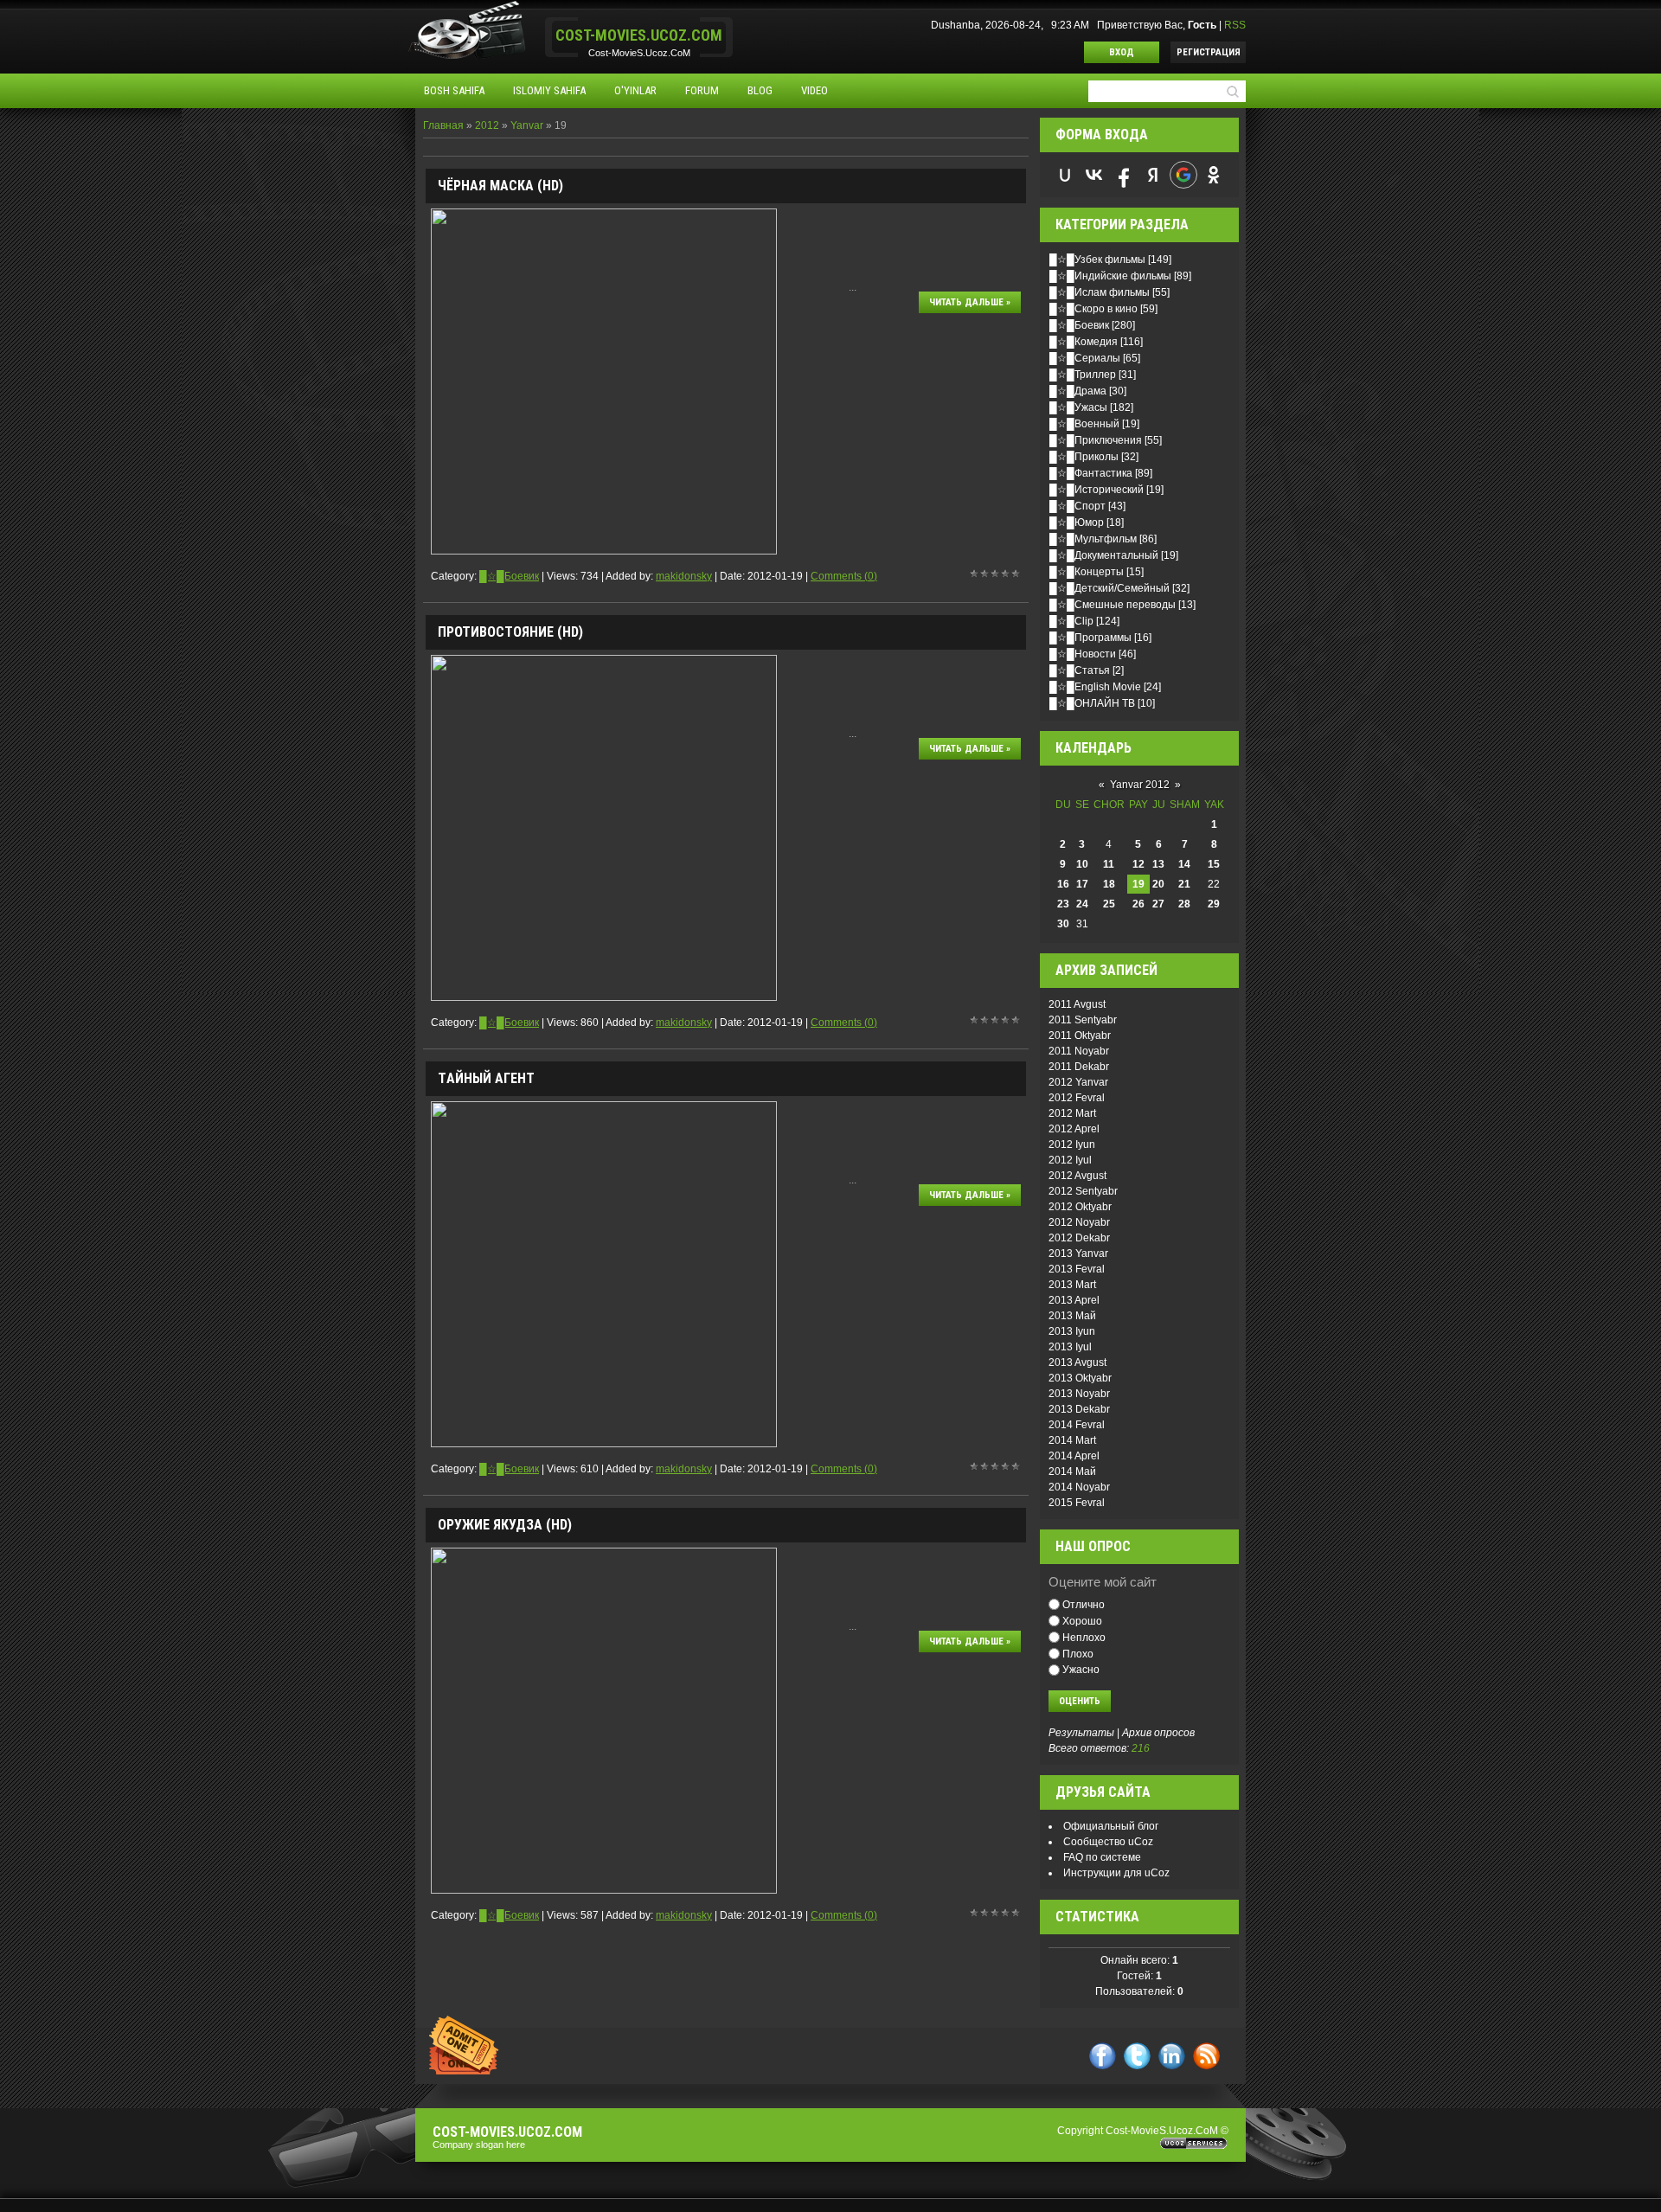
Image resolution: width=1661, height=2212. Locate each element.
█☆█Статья (1080, 670)
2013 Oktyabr (1080, 1378)
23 (1063, 904)
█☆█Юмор (1077, 523)
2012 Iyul (1070, 1160)
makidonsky (684, 576)
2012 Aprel (1074, 1129)
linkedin (1172, 2056)
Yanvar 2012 (1140, 785)
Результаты (1081, 1733)
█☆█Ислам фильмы (1100, 292)
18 (1109, 884)
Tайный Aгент (486, 1078)
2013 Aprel (1074, 1300)
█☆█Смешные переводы (1113, 605)
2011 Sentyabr (1083, 1020)
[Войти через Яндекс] (1153, 175)
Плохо (1078, 1653)
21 (1184, 884)
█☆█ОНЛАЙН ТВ (1092, 703)
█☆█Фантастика (1091, 473)
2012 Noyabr (1079, 1222)
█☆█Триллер (1083, 375)
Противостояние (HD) (510, 632)
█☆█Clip (1071, 621)
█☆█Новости (1083, 654)
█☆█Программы (1090, 638)
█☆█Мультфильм (1093, 539)
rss (1206, 2056)
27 (1158, 904)
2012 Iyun (1072, 1144)
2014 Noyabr (1079, 1487)
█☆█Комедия (1084, 342)
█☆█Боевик (509, 576)
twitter (1137, 2056)
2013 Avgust (1077, 1362)
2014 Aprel (1074, 1456)
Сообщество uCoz (1108, 1842)
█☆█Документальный (1104, 555)
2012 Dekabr (1079, 1238)
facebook (1103, 2056)
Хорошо (1082, 1621)
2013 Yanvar (1078, 1253)
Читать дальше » (970, 302)
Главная (443, 125)
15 (1214, 864)
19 (1138, 884)
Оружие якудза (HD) (505, 1525)
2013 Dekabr (1079, 1409)
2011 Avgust (1077, 1004)
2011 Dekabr (1079, 1067)
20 (1158, 884)
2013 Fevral (1077, 1269)
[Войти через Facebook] (1124, 175)
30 (1063, 924)
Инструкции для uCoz (1116, 1873)
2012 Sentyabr (1083, 1191)
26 (1138, 904)
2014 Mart (1072, 1440)
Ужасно (1081, 1670)
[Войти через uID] (1065, 175)
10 (1082, 864)
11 (1109, 864)
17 (1082, 884)
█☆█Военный (1084, 424)
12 (1138, 864)
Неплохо (1084, 1638)
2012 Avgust (1077, 1176)
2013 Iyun (1072, 1331)
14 (1184, 864)
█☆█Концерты (1087, 572)
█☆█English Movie (1095, 687)
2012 (487, 125)
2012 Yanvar (1078, 1082)
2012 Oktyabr (1080, 1207)
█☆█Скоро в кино (1093, 309)
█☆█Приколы (1084, 457)
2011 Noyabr (1079, 1051)
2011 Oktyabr (1080, 1035)
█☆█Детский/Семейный (1109, 588)
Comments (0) (844, 576)
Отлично (1084, 1605)
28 (1184, 904)
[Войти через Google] (1183, 175)
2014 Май (1072, 1471)
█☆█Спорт (1077, 506)
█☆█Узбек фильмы (1097, 260)
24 (1082, 904)
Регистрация (1209, 52)
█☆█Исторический (1097, 490)
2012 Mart (1072, 1113)
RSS (1235, 25)
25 (1109, 904)
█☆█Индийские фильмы (1110, 276)
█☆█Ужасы (1078, 407)
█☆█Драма (1078, 391)
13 (1158, 864)
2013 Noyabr (1079, 1394)
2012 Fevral (1077, 1098)
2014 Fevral (1077, 1425)
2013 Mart (1072, 1285)
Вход (1122, 52)
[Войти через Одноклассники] (1214, 175)
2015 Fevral (1077, 1503)
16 (1063, 884)
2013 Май (1072, 1316)
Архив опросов (1158, 1733)
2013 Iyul (1070, 1347)
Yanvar (527, 125)
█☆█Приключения (1096, 440)
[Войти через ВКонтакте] (1094, 175)
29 (1214, 904)
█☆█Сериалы (1085, 358)
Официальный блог (1111, 1826)
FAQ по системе (1102, 1857)
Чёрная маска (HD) (500, 186)
